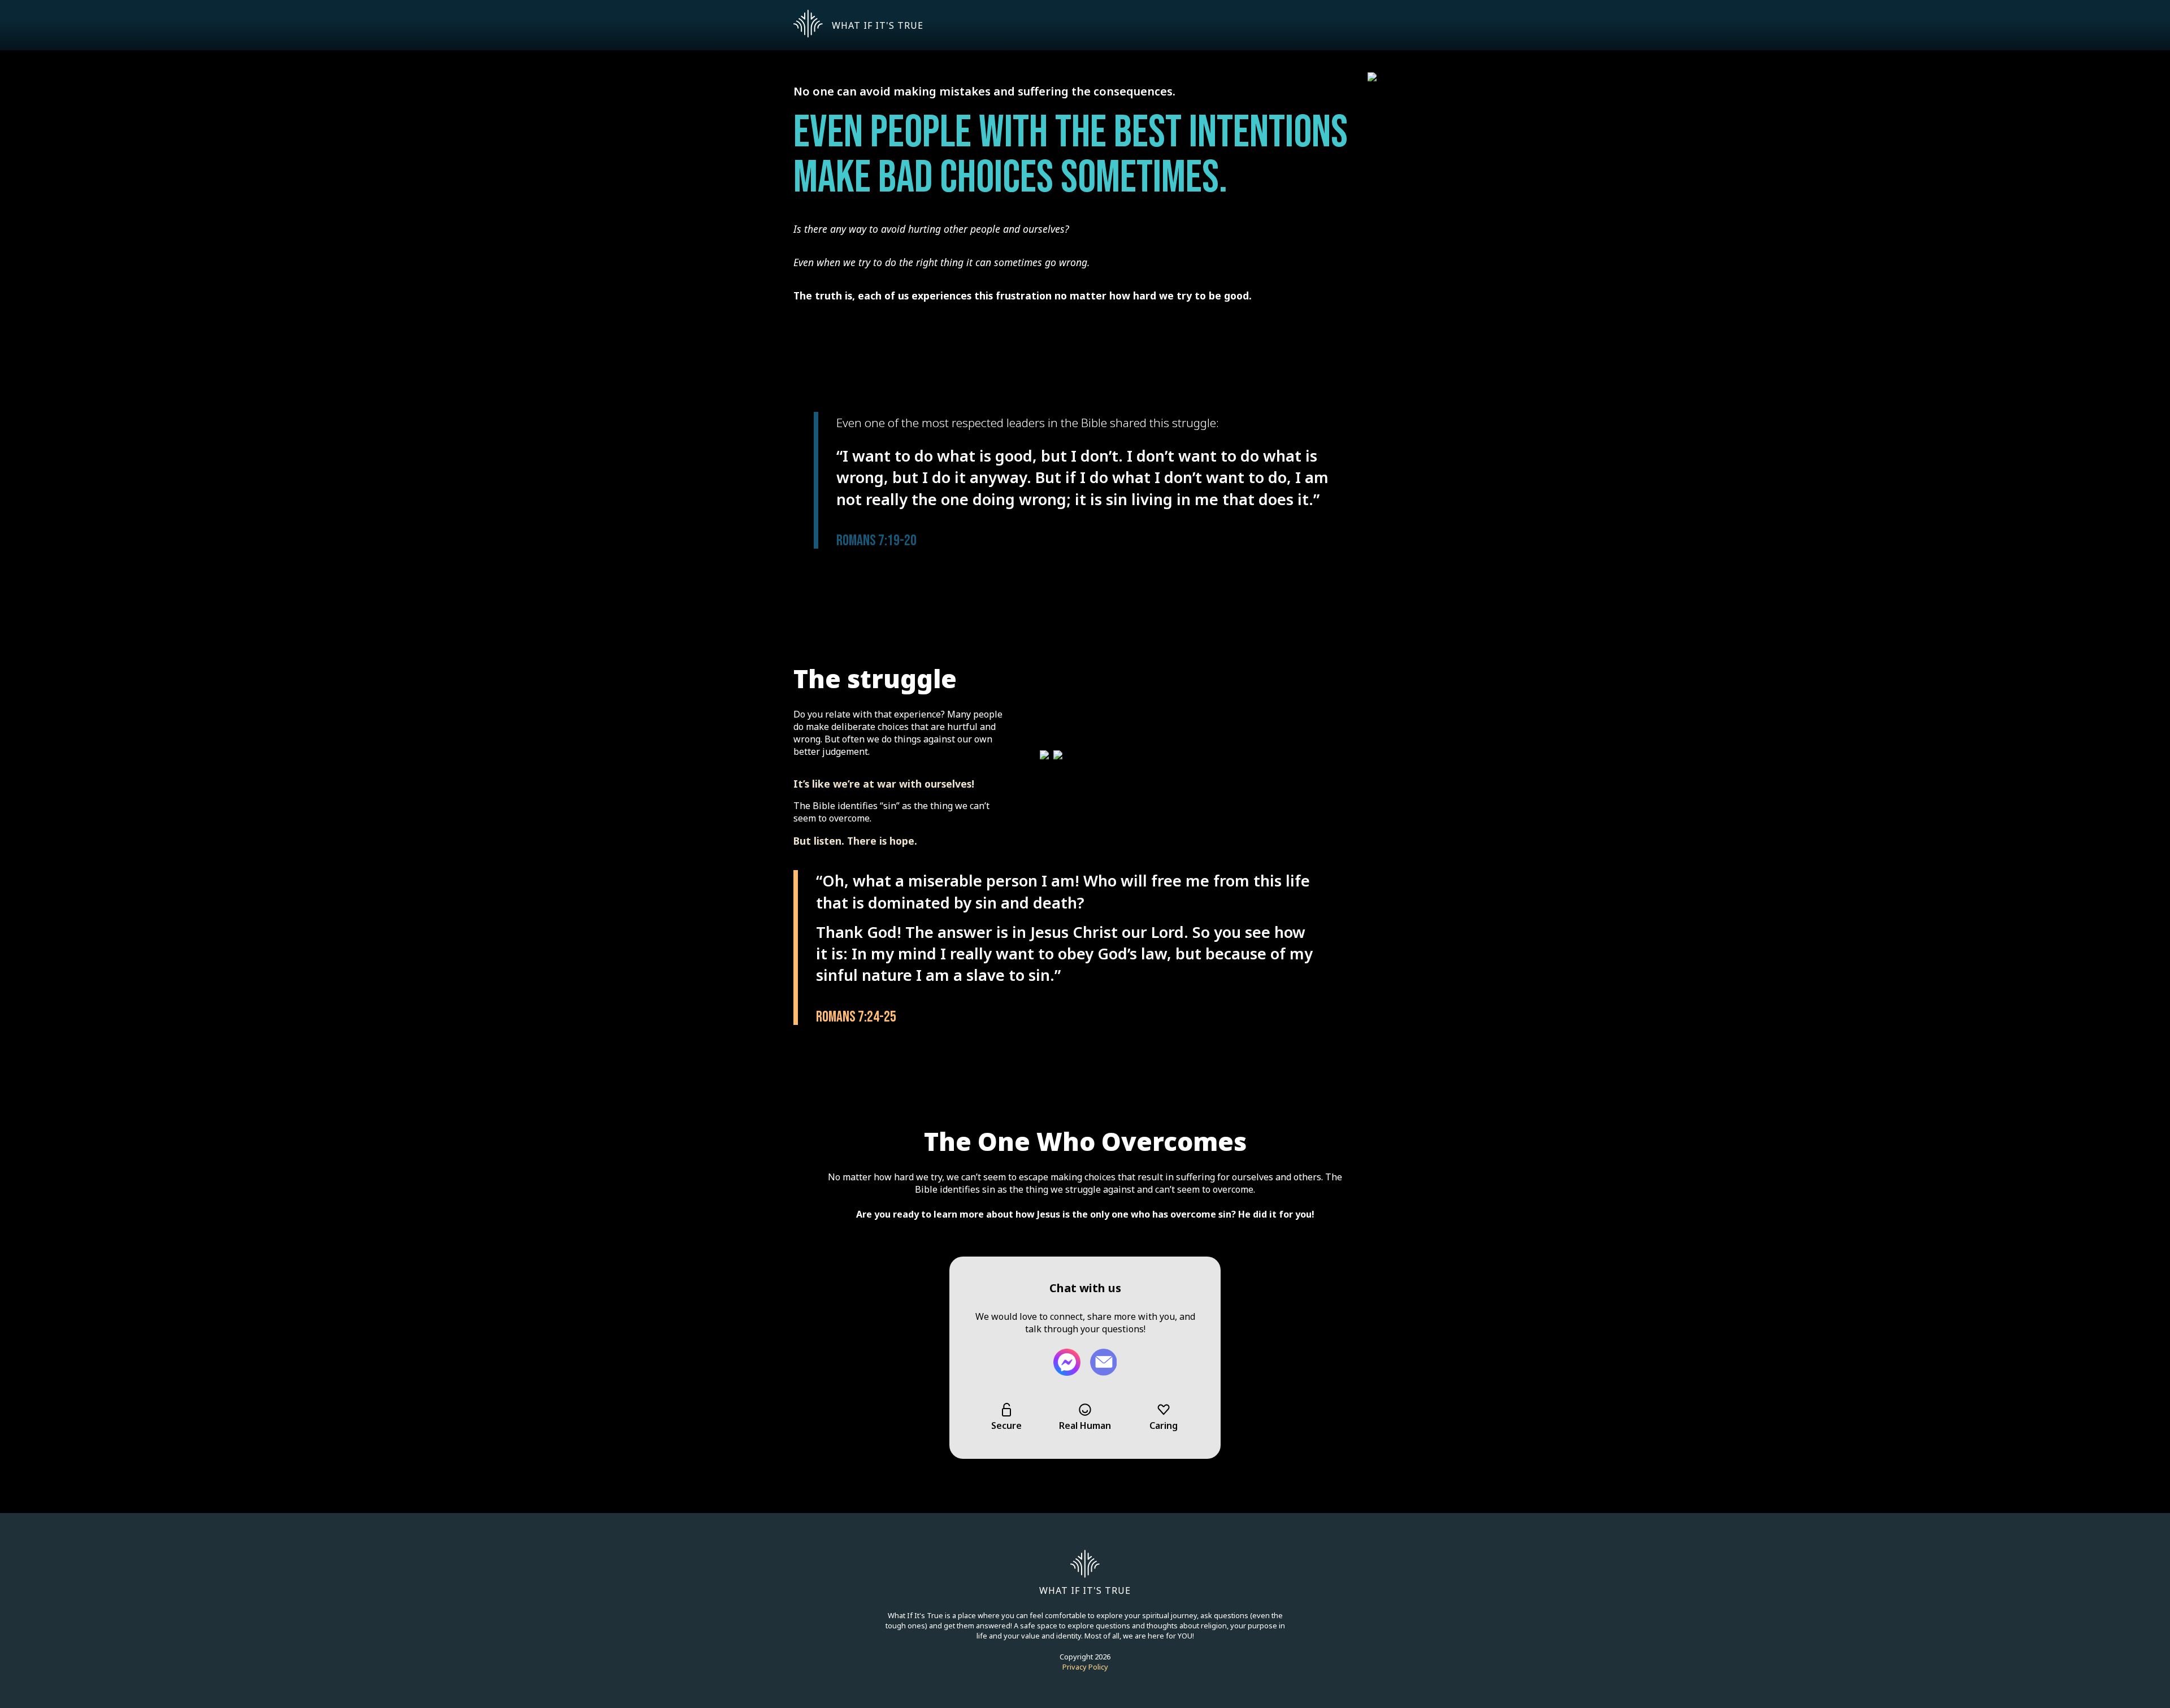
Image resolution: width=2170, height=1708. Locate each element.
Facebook (1067, 1362)
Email (1103, 1362)
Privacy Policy (1085, 1667)
